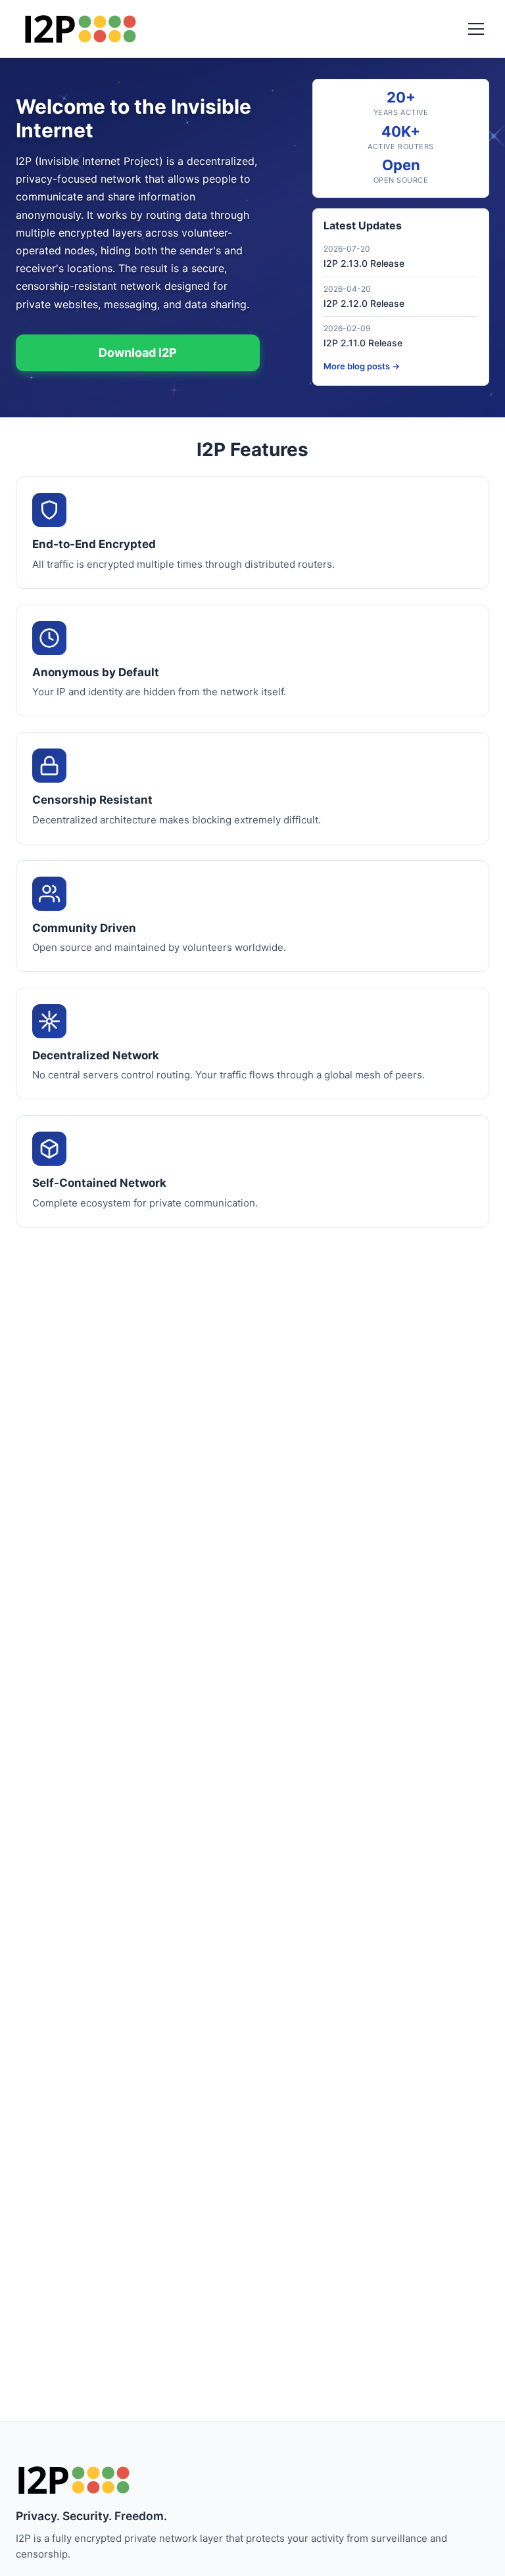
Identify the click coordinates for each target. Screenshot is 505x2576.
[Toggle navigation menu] (476, 29)
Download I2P (138, 353)
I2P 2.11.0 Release (363, 343)
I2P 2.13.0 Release (364, 263)
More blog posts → (362, 366)
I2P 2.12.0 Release (364, 303)
